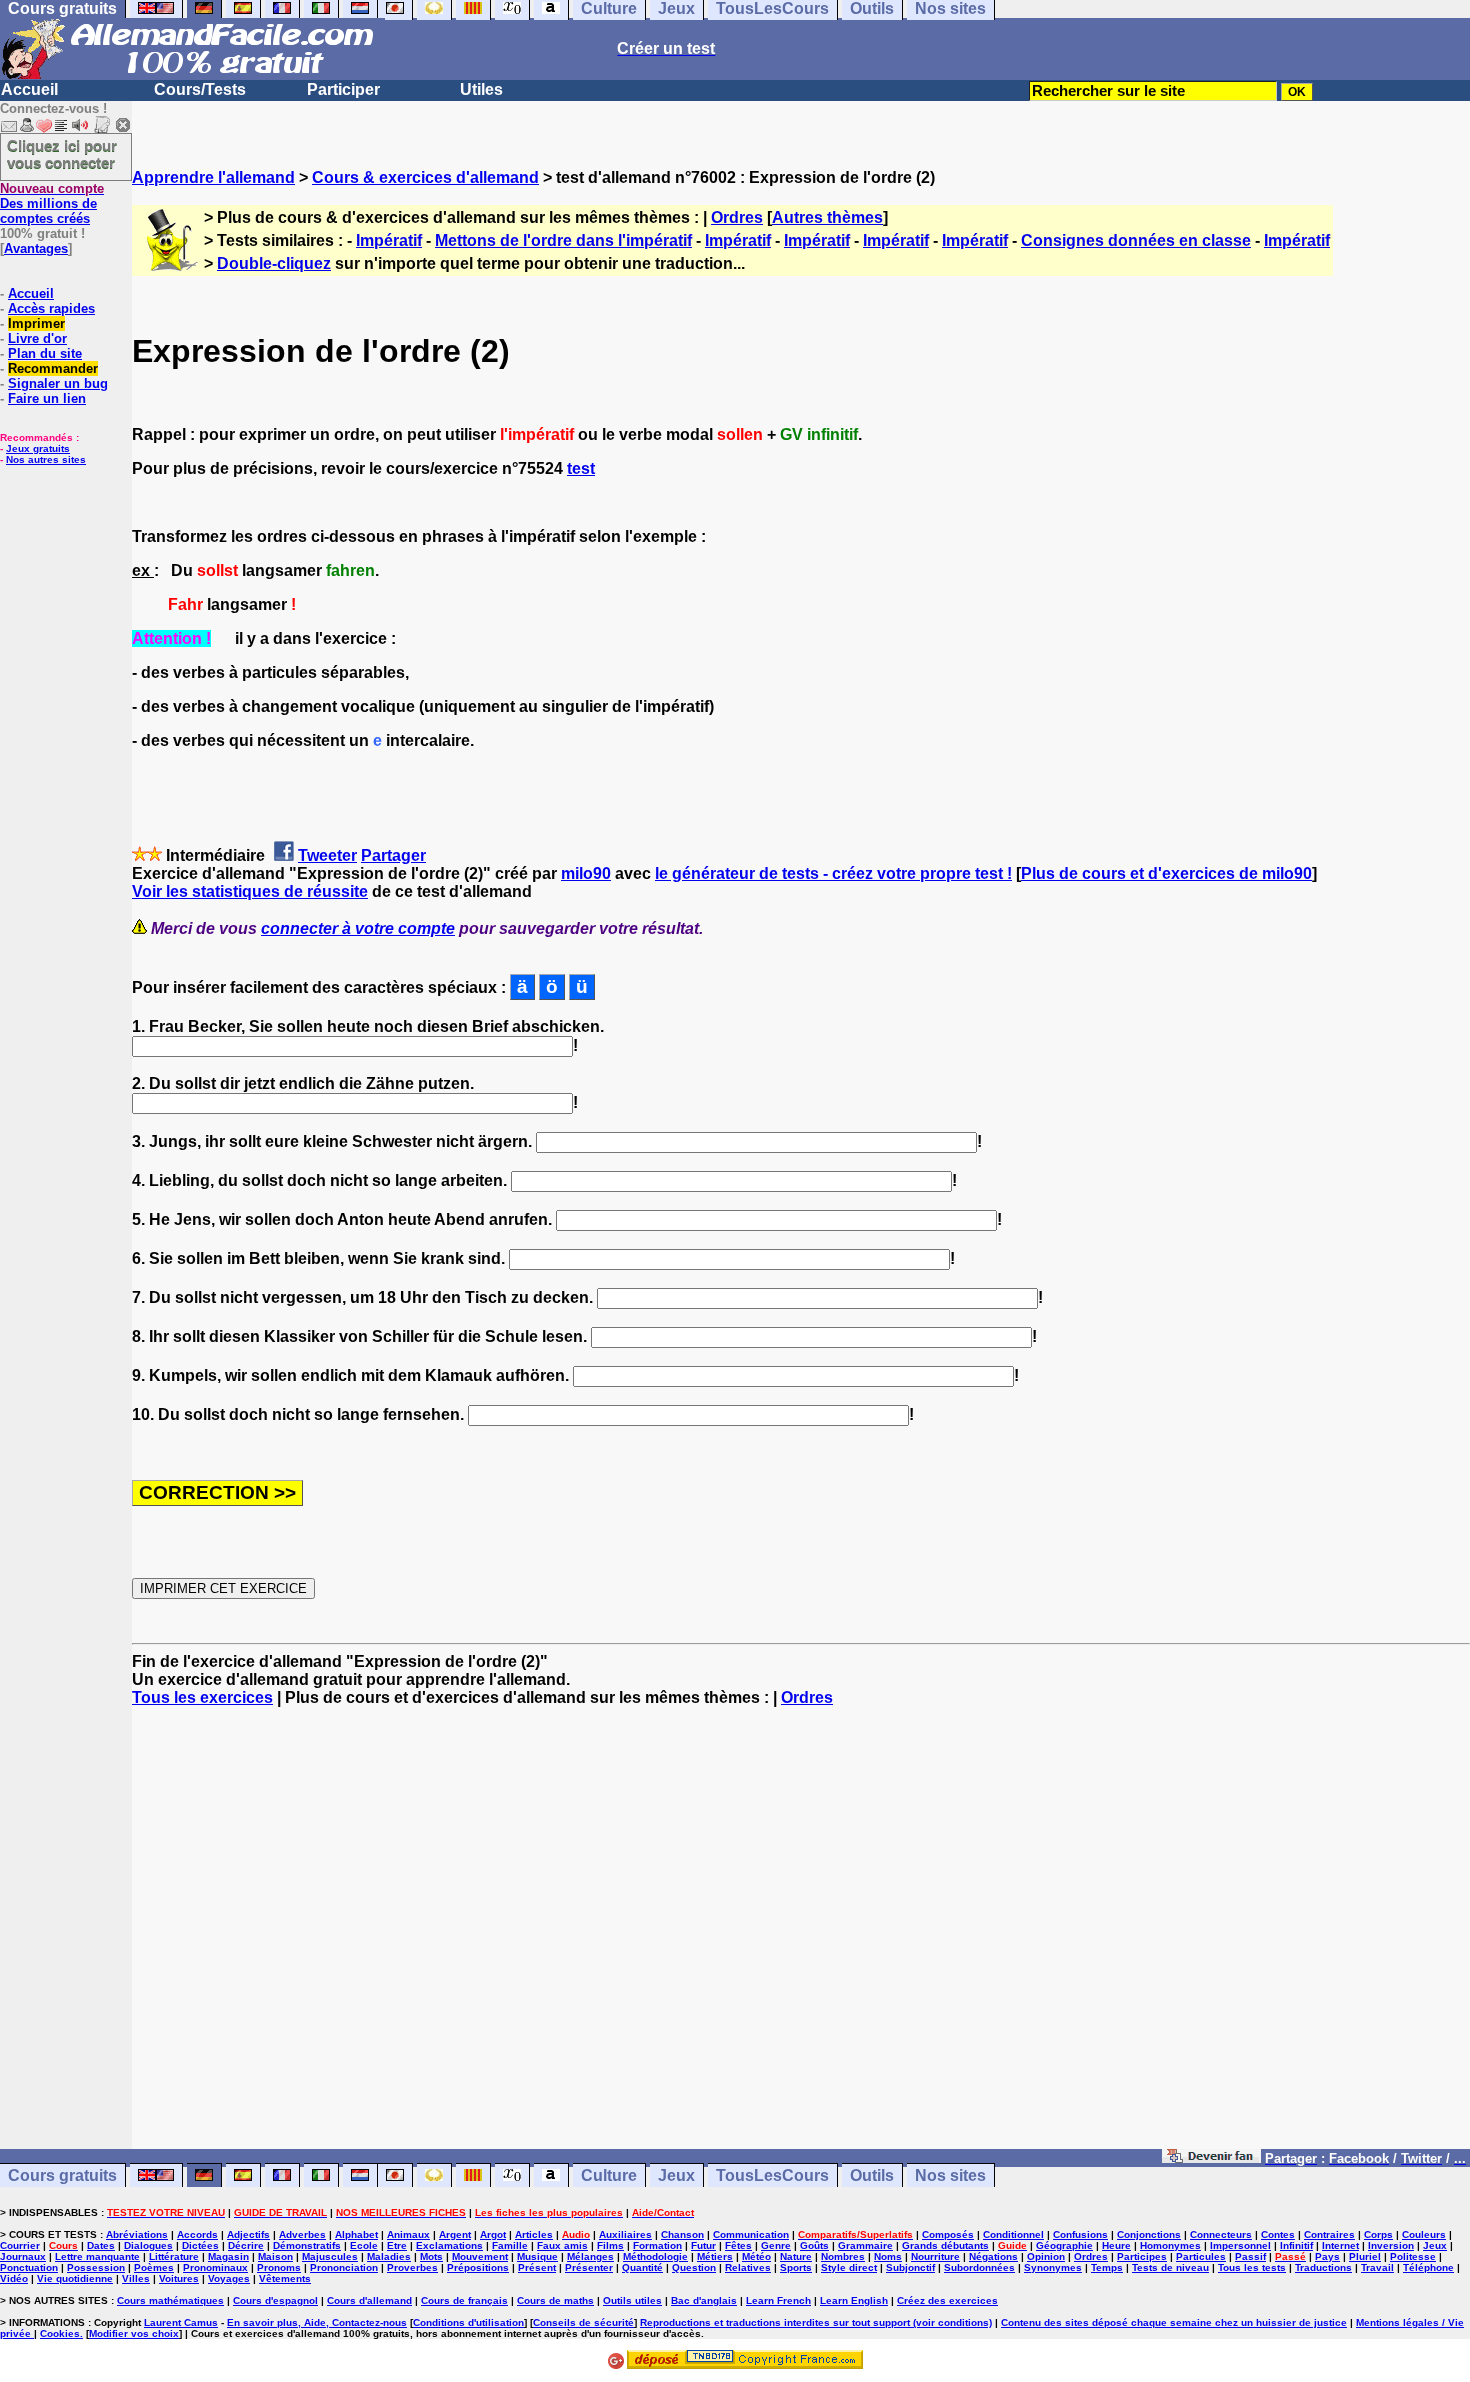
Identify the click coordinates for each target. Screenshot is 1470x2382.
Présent (537, 2267)
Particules (1201, 2256)
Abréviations (137, 2234)
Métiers (715, 2256)
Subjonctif (910, 2267)
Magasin (228, 2256)
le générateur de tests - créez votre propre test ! (833, 873)
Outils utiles (632, 2300)
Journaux (23, 2256)
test (581, 468)
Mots (431, 2256)
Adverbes (302, 2234)
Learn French (778, 2300)
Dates (101, 2245)
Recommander (53, 368)
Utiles (481, 89)
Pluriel (1365, 2256)
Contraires (1329, 2234)
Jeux (676, 2175)
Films (610, 2245)
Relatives (748, 2267)
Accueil (29, 89)
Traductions (1323, 2267)
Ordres (737, 217)
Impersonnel (1240, 2245)
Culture (609, 2175)
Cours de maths (555, 2300)
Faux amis (562, 2245)
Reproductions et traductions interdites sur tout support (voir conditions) (816, 2322)
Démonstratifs (307, 2245)
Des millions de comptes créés (52, 203)
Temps (1107, 2267)
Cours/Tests (200, 89)
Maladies (389, 2256)
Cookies (60, 2333)
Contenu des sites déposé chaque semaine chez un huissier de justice (1174, 2322)
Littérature (174, 2256)
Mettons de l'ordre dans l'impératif (563, 240)
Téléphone (1428, 2267)
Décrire (246, 2245)
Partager (393, 855)
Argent (455, 2234)
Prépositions (478, 2267)
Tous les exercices (202, 1697)
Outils (872, 2175)
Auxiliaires (625, 2234)
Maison (275, 2256)
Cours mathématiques (170, 2300)
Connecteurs (1221, 2234)
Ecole (364, 2245)
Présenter (589, 2267)
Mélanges (590, 2256)
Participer (343, 89)
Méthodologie (655, 2256)
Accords (197, 2234)
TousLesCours (772, 2175)
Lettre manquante (97, 2256)
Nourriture (935, 2256)
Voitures (179, 2278)
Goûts (814, 2245)
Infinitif (1296, 2245)
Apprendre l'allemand (213, 177)
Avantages (36, 248)
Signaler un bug (58, 383)
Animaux (408, 2234)
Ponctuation (29, 2267)
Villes (136, 2278)
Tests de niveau (1170, 2267)
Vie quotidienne (75, 2278)
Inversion (1391, 2245)
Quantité (642, 2267)
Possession (96, 2267)
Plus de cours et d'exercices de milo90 (1166, 873)
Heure (1116, 2245)
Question (694, 2267)
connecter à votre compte (358, 928)
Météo (756, 2256)
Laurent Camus (181, 2322)
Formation (657, 2245)
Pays (1327, 2256)
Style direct (849, 2267)
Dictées (200, 2245)
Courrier (20, 2245)
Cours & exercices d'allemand (425, 177)
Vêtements (285, 2278)
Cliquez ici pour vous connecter (62, 154)
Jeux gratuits (38, 448)
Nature (796, 2256)
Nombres (843, 2256)
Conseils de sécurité (583, 2322)
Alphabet (356, 2234)
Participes (1142, 2256)
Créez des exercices (947, 2300)
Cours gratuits (62, 2175)
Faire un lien (47, 398)
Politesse (1413, 2256)
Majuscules (330, 2256)
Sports (796, 2267)
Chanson (682, 2234)
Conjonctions (1149, 2234)
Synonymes (1053, 2267)
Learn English (854, 2300)
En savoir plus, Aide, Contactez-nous (317, 2322)
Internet (1340, 2245)
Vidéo (14, 2278)
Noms (888, 2256)
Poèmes (154, 2267)
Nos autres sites (46, 459)
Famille (510, 2245)
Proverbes (412, 2267)
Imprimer (36, 323)
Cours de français (464, 2300)
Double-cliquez (274, 263)
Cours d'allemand (369, 2300)
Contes (1278, 2234)
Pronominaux (215, 2267)
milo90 (586, 873)
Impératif (389, 240)
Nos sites (950, 2175)
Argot (493, 2234)
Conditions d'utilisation (468, 2322)
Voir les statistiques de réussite (250, 891)
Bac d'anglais (704, 2300)
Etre (397, 2245)
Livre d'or (37, 338)
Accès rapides (51, 308)
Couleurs (1424, 2234)
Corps (1378, 2234)
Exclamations (449, 2245)
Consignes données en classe (1136, 240)
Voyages (229, 2278)
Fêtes (738, 2245)
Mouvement (480, 2256)
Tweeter (327, 855)
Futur (703, 2245)
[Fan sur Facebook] (1211, 2157)
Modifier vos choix (134, 2333)
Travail (1377, 2267)
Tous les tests (1252, 2267)
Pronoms (279, 2267)
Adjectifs (248, 2234)
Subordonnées (979, 2267)
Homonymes (1170, 2245)
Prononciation (344, 2267)
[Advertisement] (801, 1937)
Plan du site (45, 353)
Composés (948, 2234)
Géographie (1064, 2245)
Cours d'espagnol (275, 2300)
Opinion (1046, 2256)
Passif (1250, 2256)
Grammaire (865, 2245)
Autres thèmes (827, 217)
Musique (537, 2256)
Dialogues (148, 2245)
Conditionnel (1013, 2234)
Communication (751, 2234)
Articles (534, 2234)
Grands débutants (945, 2245)
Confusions (1080, 2234)
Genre (776, 2245)
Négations (993, 2256)
